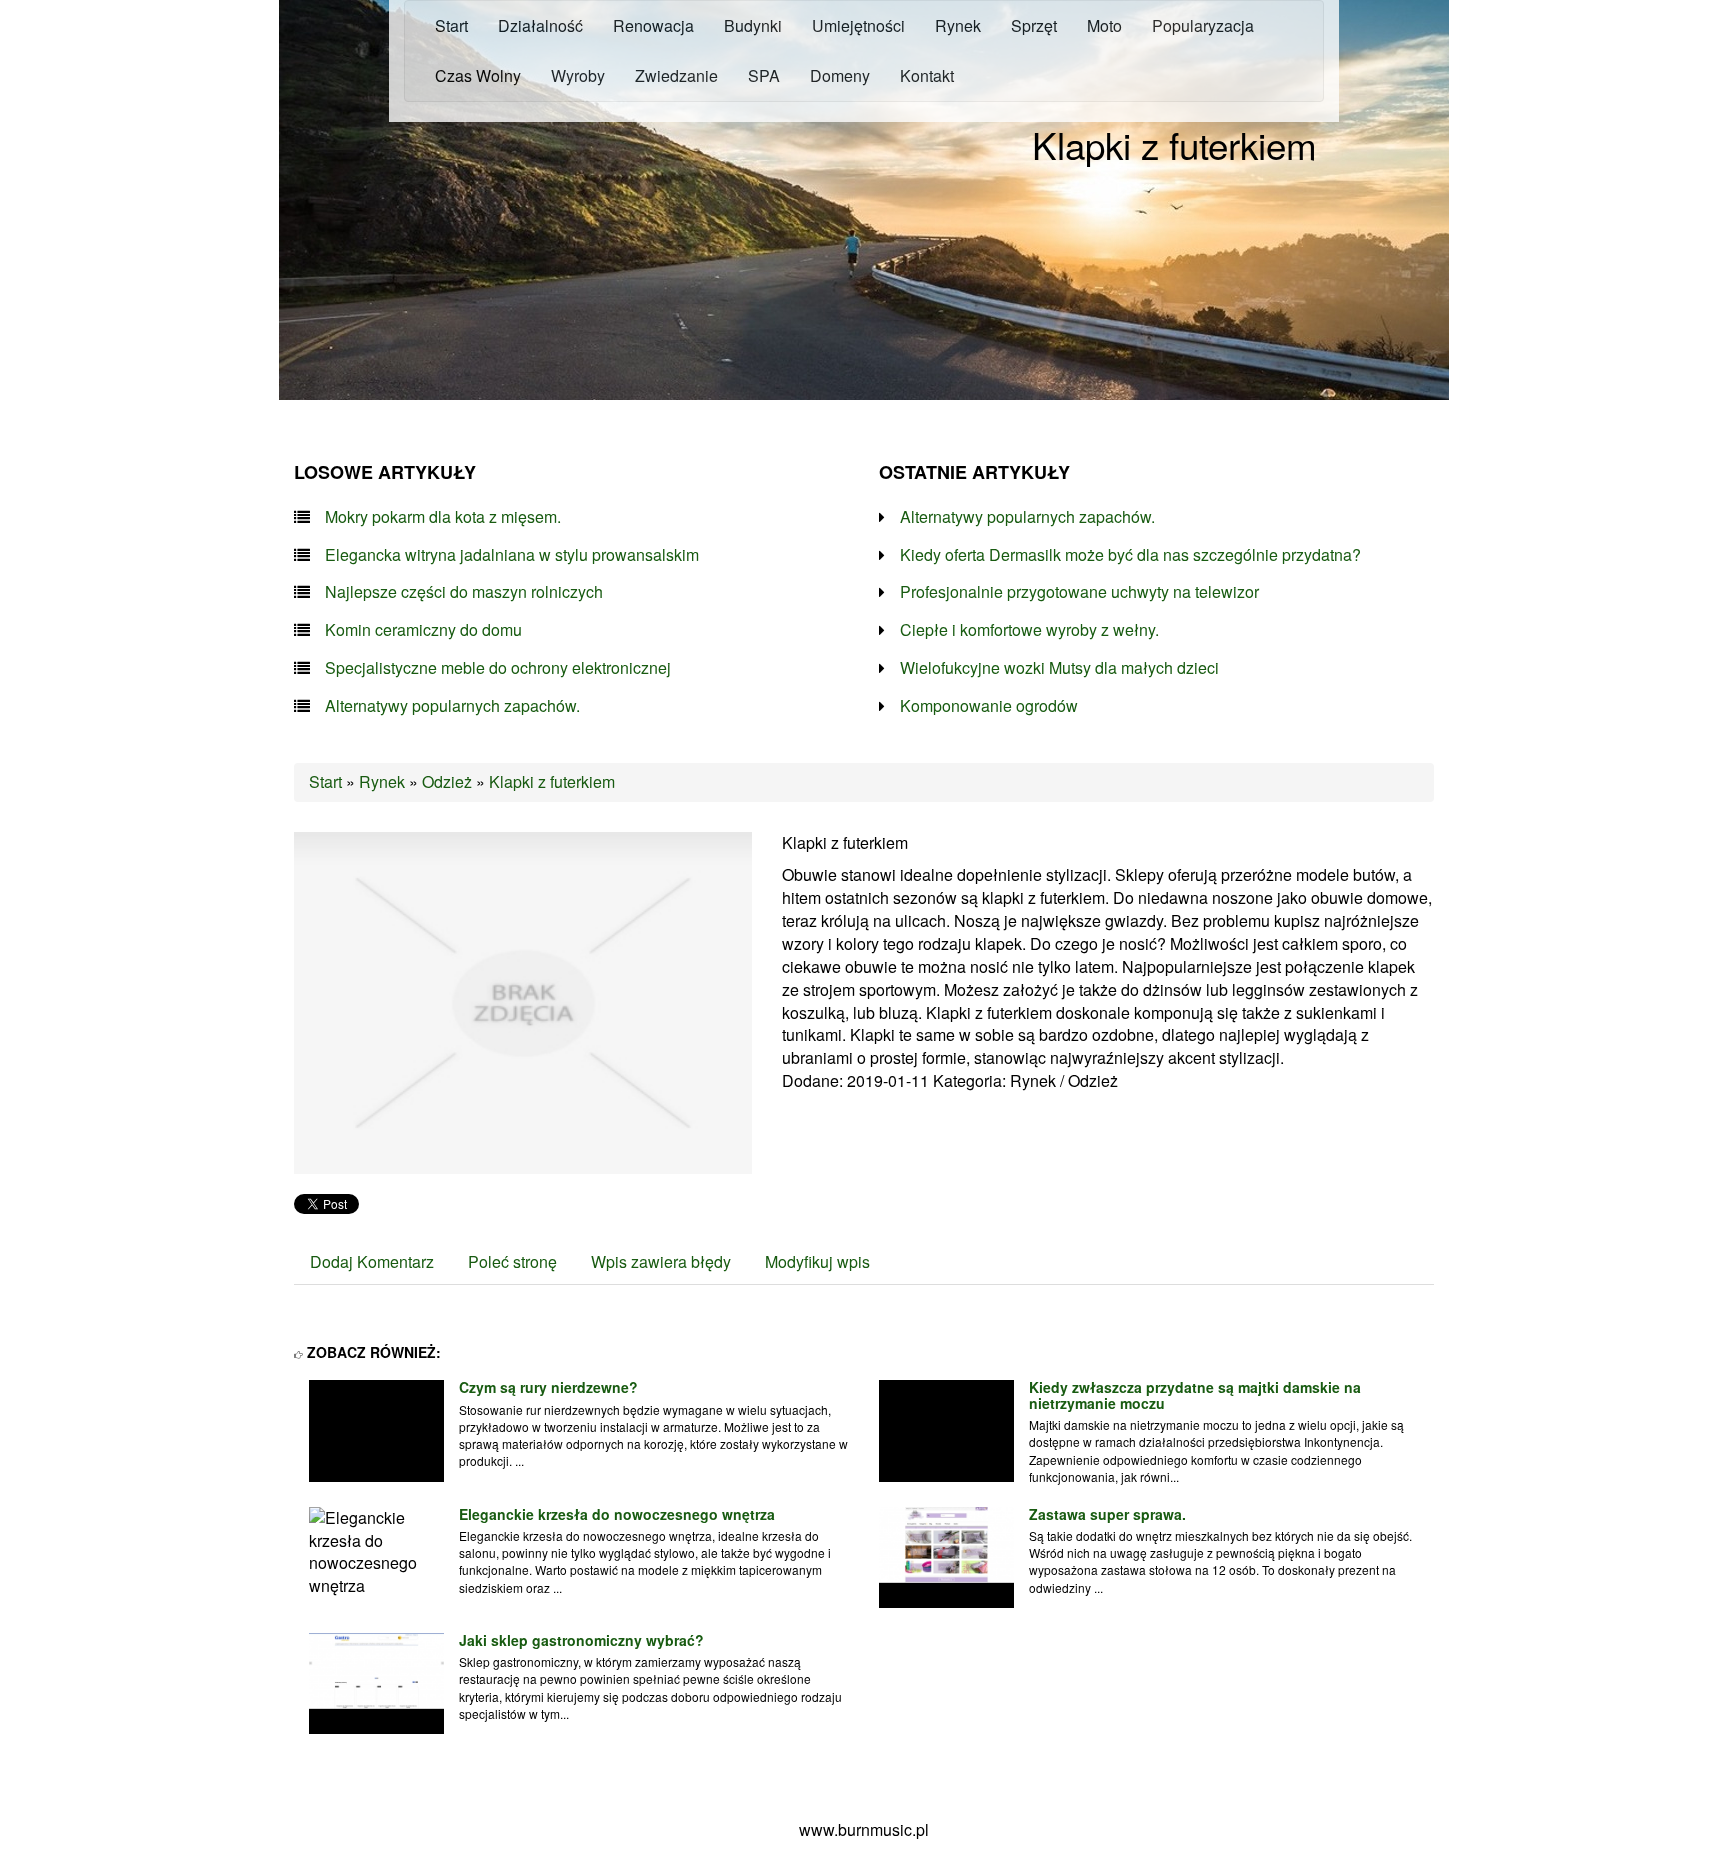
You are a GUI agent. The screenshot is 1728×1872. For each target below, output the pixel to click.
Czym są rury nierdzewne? (548, 1387)
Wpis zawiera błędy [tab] (661, 1261)
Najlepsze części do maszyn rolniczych (464, 592)
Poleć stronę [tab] (512, 1261)
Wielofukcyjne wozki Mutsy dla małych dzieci (1059, 668)
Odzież (447, 781)
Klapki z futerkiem (552, 781)
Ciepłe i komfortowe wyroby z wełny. (1029, 630)
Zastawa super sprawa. (1107, 1514)
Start (325, 781)
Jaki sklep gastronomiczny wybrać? (581, 1640)
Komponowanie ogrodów (989, 706)
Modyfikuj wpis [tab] (817, 1261)
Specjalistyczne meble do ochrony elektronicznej (498, 668)
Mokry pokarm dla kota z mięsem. (443, 517)
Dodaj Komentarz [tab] (372, 1261)
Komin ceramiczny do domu (423, 630)
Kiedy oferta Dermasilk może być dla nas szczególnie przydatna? (1130, 555)
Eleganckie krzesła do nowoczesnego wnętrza (617, 1514)
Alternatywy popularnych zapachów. (452, 706)
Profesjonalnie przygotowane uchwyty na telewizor (1079, 592)
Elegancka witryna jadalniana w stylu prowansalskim (512, 555)
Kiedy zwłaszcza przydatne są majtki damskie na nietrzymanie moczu (1195, 1394)
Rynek (382, 781)
